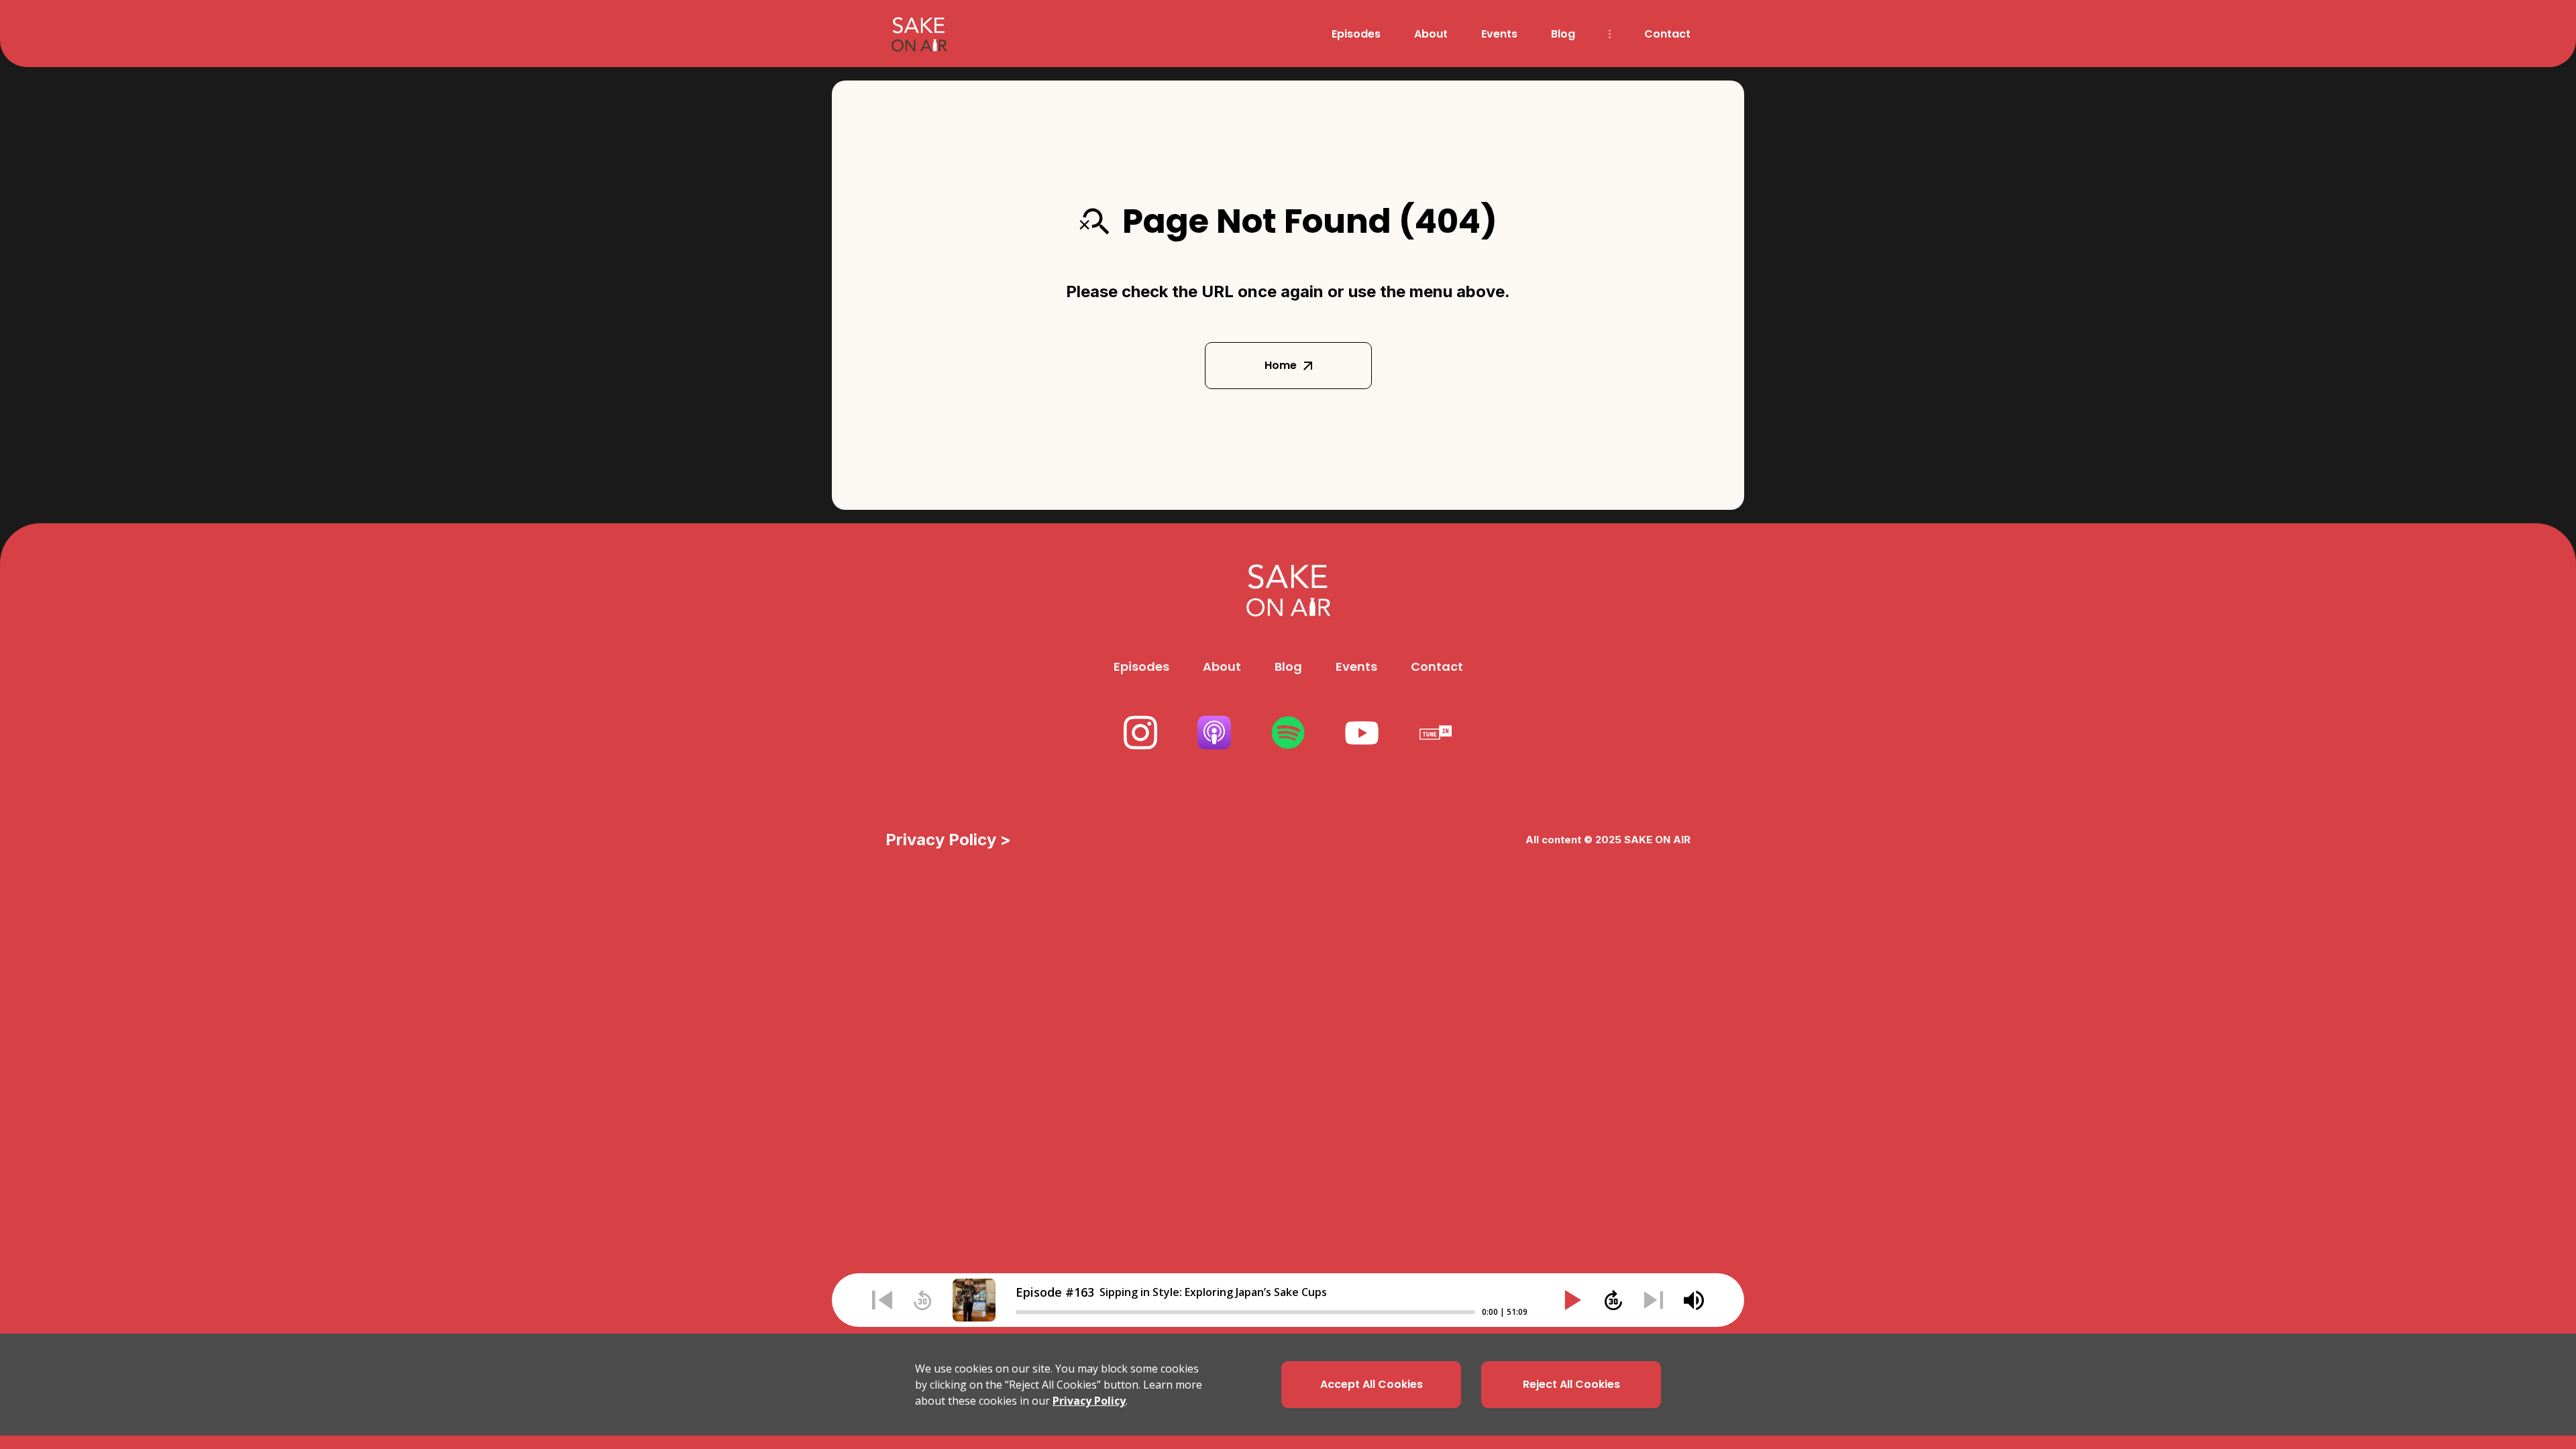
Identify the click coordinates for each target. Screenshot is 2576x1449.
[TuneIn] (1436, 733)
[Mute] (1694, 1300)
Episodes (1356, 34)
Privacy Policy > (948, 840)
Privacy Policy (1089, 1401)
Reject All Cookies (1571, 1384)
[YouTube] (1362, 733)
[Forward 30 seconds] (1613, 1300)
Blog (1563, 34)
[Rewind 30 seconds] (922, 1300)
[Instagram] (1140, 733)
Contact (1667, 34)
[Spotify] (1288, 733)
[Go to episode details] (974, 1300)
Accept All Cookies (1372, 1384)
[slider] (1245, 1312)
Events (1499, 34)
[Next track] (1654, 1300)
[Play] (1573, 1300)
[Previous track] (882, 1300)
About (1431, 34)
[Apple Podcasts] (1214, 733)
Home (1281, 365)
